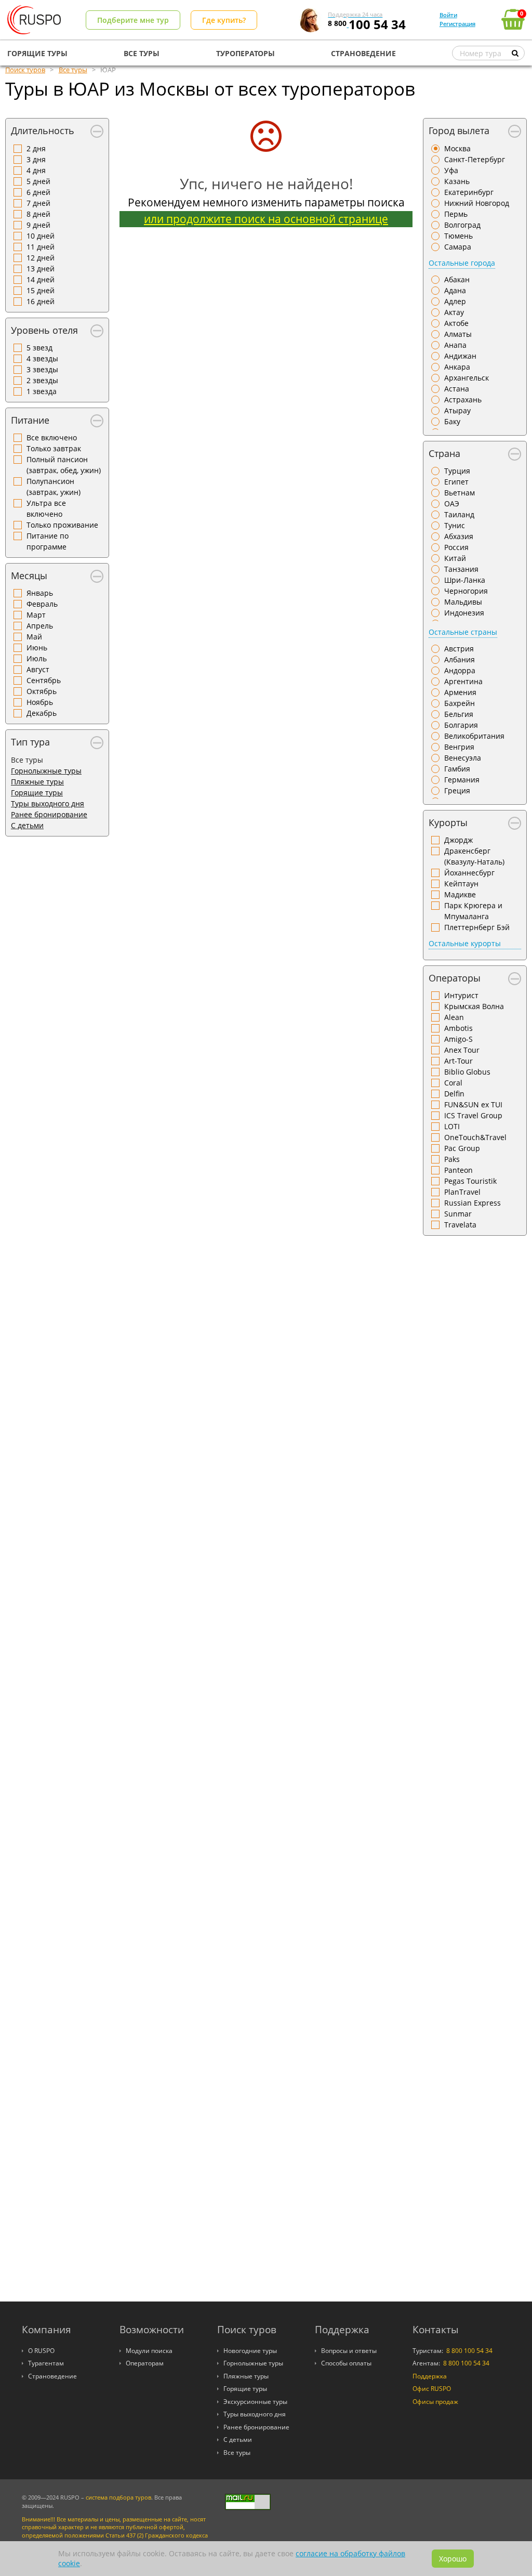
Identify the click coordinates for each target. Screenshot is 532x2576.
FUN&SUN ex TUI (473, 1104)
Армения (460, 692)
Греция (457, 790)
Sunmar (458, 1214)
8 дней (38, 214)
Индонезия (464, 613)
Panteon (458, 1170)
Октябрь (42, 691)
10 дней (41, 236)
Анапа (455, 345)
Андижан (460, 356)
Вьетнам (460, 493)
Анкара (457, 367)
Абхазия (459, 536)
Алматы (458, 334)
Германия (462, 780)
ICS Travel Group (473, 1115)
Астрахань (463, 400)
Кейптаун (461, 884)
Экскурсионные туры (255, 2402)
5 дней (38, 181)
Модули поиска (149, 2351)
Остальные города (462, 263)
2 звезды (42, 380)
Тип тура (30, 742)
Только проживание (62, 525)
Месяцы (29, 576)
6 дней (38, 192)
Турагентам (46, 2363)
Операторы (455, 978)
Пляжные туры (37, 782)
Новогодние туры (250, 2351)
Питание (30, 420)
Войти (448, 15)
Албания (460, 659)
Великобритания (474, 736)
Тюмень (458, 236)
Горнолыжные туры (46, 771)
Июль (37, 658)
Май (34, 637)
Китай (455, 558)
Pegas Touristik (470, 1181)
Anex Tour (462, 1050)
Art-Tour (458, 1061)
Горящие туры (37, 793)
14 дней (41, 279)
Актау (454, 312)
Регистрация (457, 24)
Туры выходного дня (48, 803)
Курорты (448, 822)
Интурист (461, 995)
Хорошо (453, 2559)
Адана (455, 290)
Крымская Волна (474, 1006)
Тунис (455, 525)
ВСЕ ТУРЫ (142, 53)
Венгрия (459, 747)
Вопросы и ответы (349, 2351)
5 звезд (39, 348)
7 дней (38, 203)
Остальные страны (463, 632)
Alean (454, 1017)
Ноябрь (40, 702)
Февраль (42, 604)
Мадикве (460, 894)
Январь (40, 593)
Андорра (460, 670)
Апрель (40, 626)
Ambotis (458, 1028)
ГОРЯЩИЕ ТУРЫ (37, 53)
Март (36, 615)
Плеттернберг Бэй (477, 927)
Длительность (43, 130)
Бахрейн (460, 703)
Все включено (52, 437)
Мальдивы (463, 602)
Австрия (459, 649)
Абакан (457, 279)
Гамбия (457, 769)
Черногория (466, 591)
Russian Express (473, 1203)
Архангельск (467, 378)
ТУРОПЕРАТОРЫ (245, 53)
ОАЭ (452, 504)
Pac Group (462, 1148)
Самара (458, 247)
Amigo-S (458, 1039)
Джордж (458, 840)
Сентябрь (44, 680)
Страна (444, 453)
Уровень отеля (44, 330)
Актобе (456, 323)
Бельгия (459, 714)
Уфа (451, 170)
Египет (456, 482)
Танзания (461, 569)
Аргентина (463, 681)
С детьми (27, 825)
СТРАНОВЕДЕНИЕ (363, 53)
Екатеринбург (469, 192)
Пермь (456, 214)
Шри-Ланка (465, 580)
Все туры (237, 2453)
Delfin (454, 1094)
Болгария (461, 725)
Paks (452, 1159)
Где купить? (224, 20)
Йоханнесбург (469, 873)
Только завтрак (54, 448)
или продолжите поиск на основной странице (266, 219)
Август (38, 669)
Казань (457, 181)
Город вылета (459, 130)
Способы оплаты (346, 2363)
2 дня (36, 148)
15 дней (41, 290)
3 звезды (42, 369)
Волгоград (462, 225)
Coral (453, 1083)
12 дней (41, 258)
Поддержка (430, 2376)
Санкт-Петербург (475, 159)
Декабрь (42, 713)
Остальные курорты (465, 943)
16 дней (41, 301)
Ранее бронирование (49, 814)
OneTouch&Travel (475, 1137)
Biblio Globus (467, 1072)
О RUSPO (41, 2351)
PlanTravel (462, 1192)
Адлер (455, 301)
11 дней (41, 247)
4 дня (36, 170)
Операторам (145, 2363)
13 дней (41, 269)
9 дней (38, 225)
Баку (452, 421)
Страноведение (52, 2376)
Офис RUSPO (432, 2389)
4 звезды (42, 358)
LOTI (452, 1126)
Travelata (460, 1225)
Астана (457, 389)
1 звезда (42, 391)
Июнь (37, 648)
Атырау (457, 410)
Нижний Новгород (477, 203)
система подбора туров (118, 2497)
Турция (457, 471)
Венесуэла (463, 758)
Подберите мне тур (133, 20)
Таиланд (459, 514)
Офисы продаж (435, 2402)
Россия (456, 547)
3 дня (36, 159)
